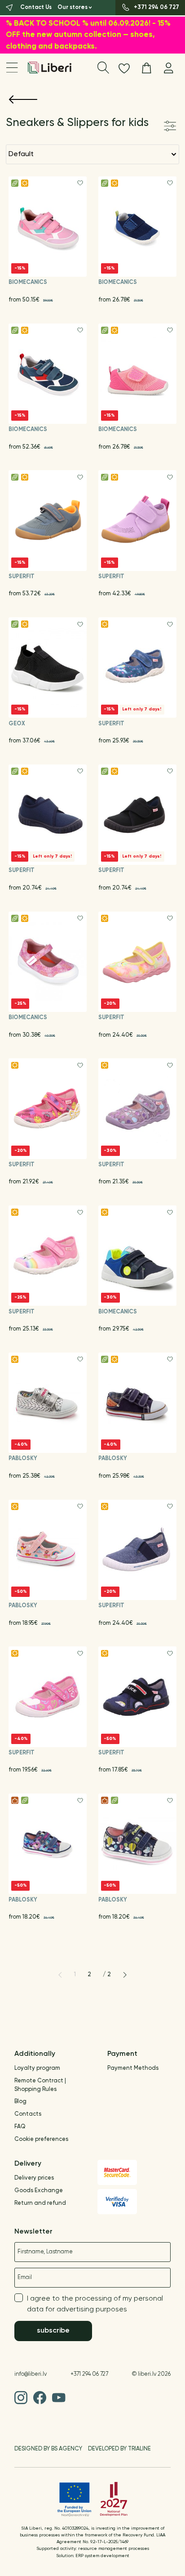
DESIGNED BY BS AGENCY (48, 2449)
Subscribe (53, 2331)
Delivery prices (34, 2178)
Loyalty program (37, 2068)
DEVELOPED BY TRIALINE (119, 2449)
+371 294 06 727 (89, 2374)
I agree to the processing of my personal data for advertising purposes (95, 2304)
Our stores (73, 7)
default (21, 154)
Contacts (28, 2114)
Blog (20, 2102)
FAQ (20, 2127)
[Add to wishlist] (80, 183)
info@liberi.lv (31, 2374)
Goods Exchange (39, 2191)
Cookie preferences (41, 2139)
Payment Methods (133, 2068)
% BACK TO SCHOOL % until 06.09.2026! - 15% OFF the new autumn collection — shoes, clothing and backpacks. (88, 35)
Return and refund (40, 2203)
